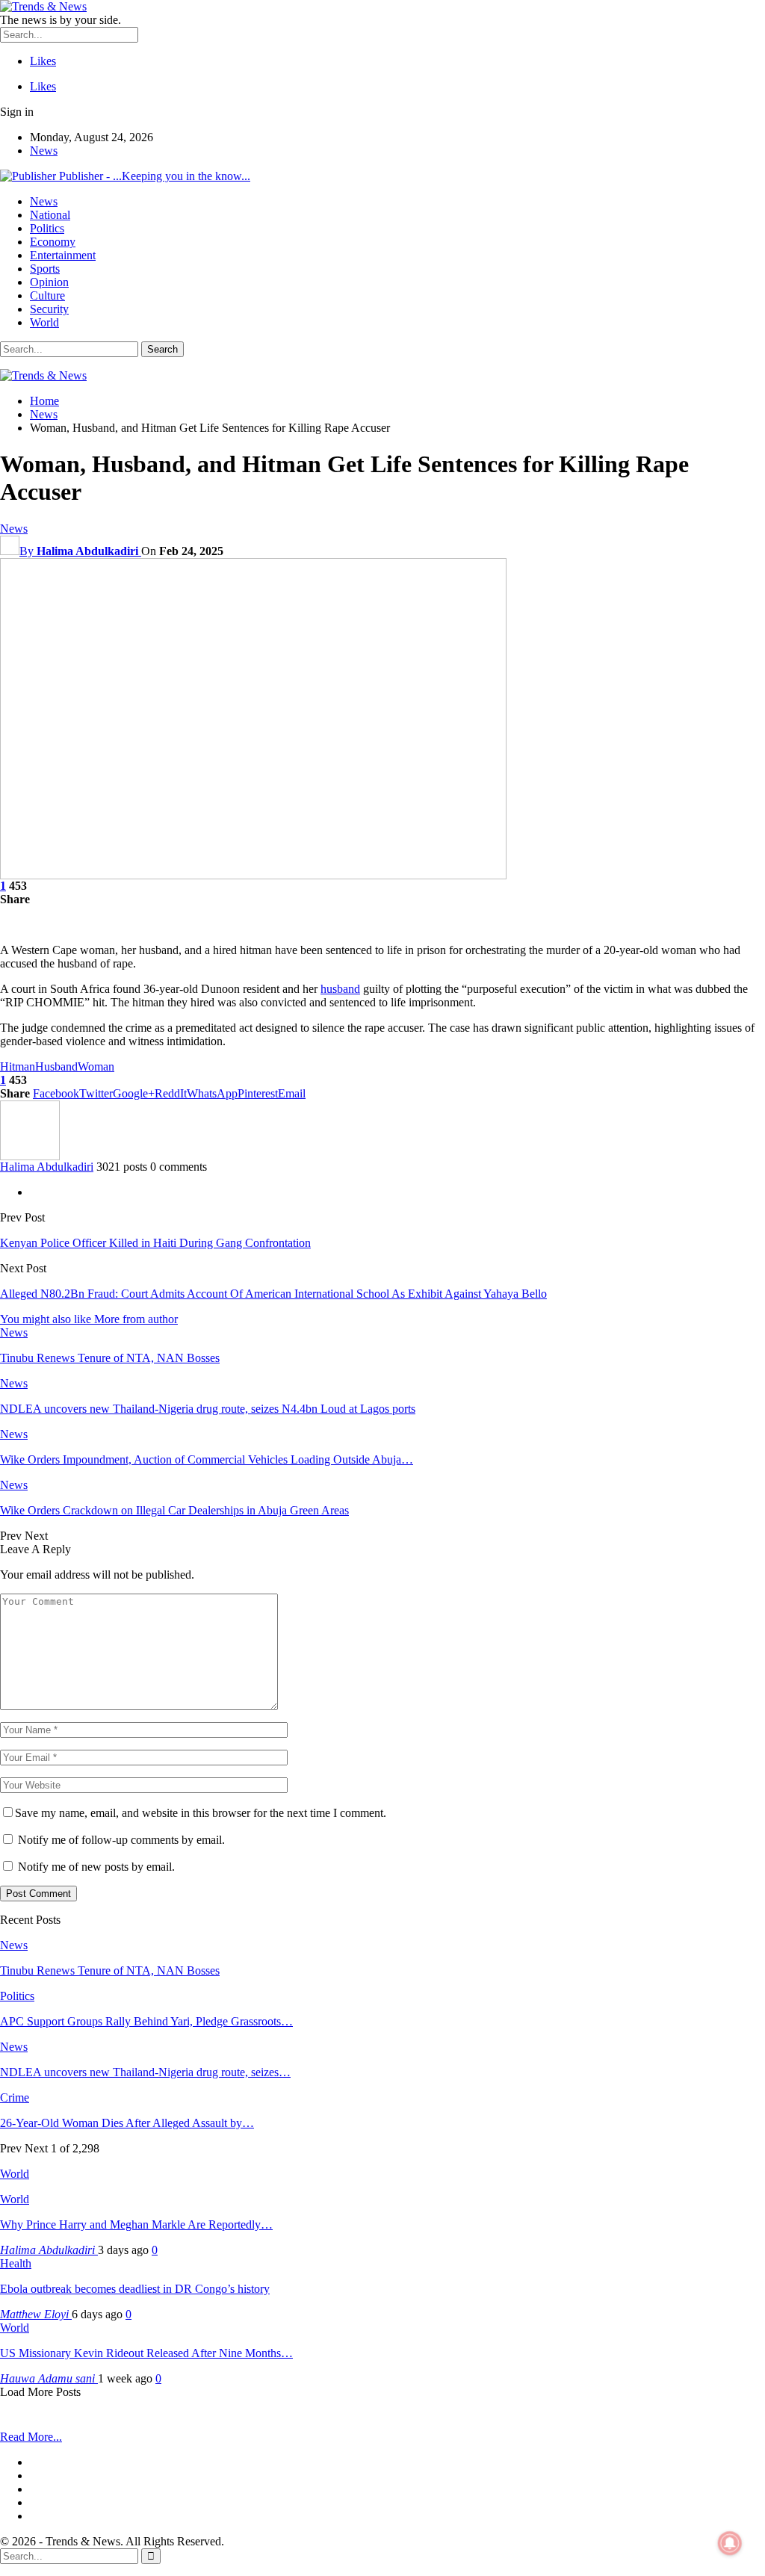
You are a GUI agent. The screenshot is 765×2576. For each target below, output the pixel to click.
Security (49, 309)
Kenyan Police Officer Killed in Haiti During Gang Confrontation (155, 1243)
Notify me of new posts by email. (96, 1867)
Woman (96, 1066)
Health (16, 2263)
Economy (53, 242)
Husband (56, 1066)
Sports (45, 269)
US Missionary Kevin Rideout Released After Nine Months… (146, 2353)
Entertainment (63, 255)
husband (340, 989)
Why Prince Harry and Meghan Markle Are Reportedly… (136, 2224)
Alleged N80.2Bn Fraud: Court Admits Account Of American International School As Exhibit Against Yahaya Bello (273, 1294)
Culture (47, 295)
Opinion (49, 282)
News (44, 151)
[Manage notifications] (730, 2543)
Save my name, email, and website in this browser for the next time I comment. (201, 1813)
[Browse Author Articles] (30, 1156)
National (50, 215)
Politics (47, 228)
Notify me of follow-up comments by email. (121, 1840)
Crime (15, 2097)
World (44, 322)
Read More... (31, 2437)
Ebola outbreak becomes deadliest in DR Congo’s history (135, 2289)
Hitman (18, 1066)
